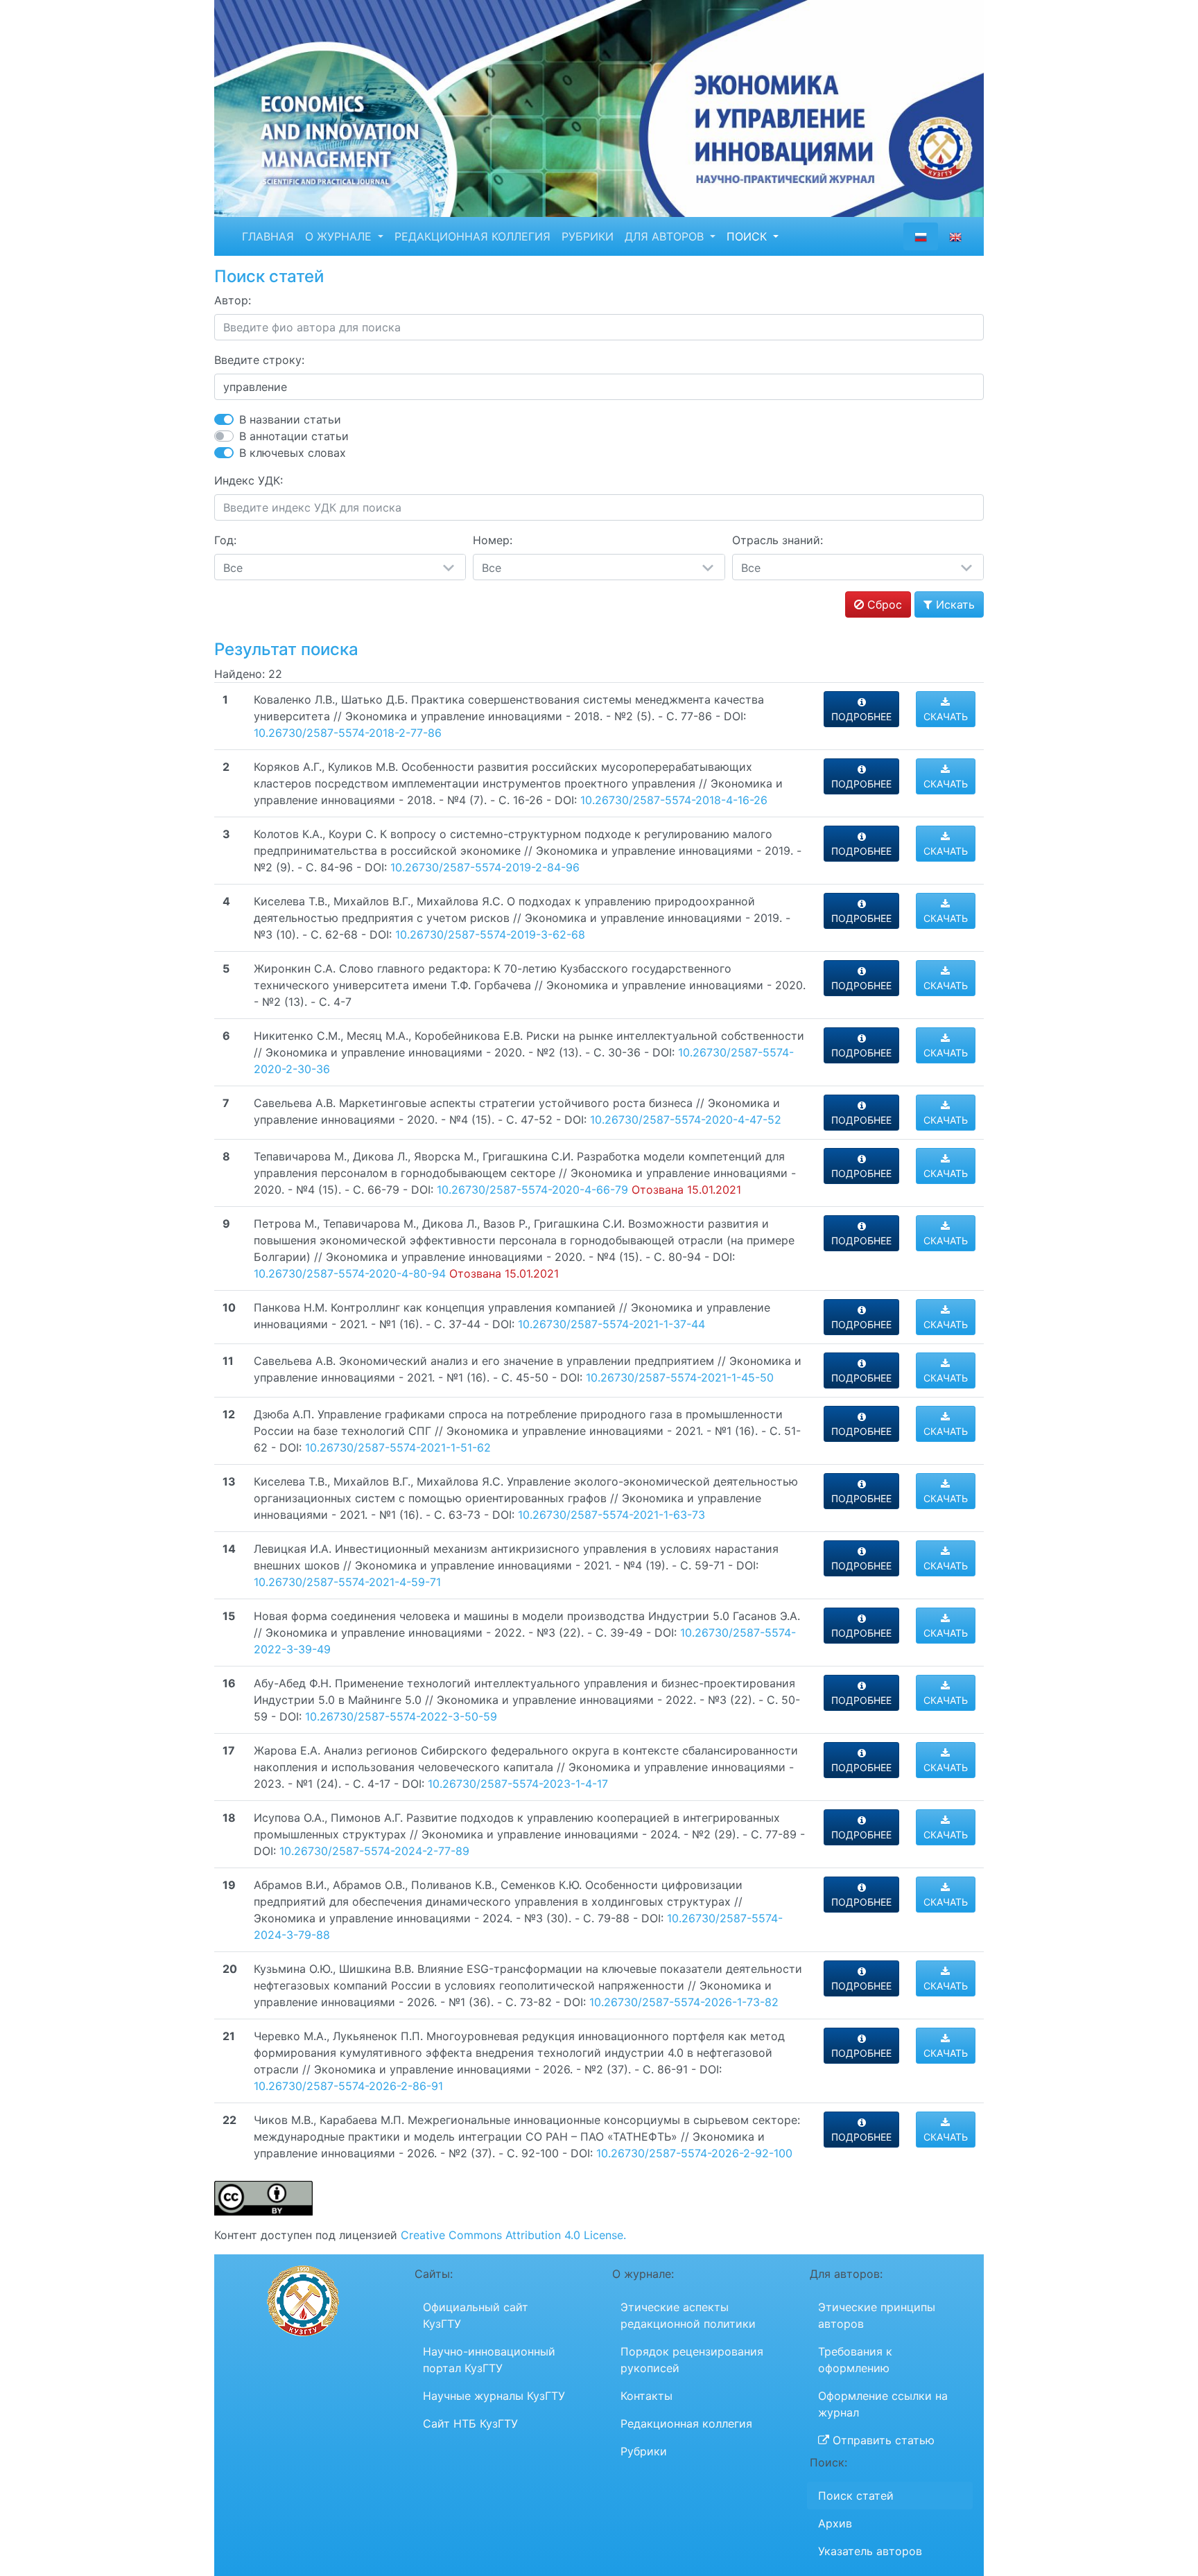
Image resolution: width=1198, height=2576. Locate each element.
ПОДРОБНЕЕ (861, 716)
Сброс (883, 604)
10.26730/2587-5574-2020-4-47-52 (686, 1120)
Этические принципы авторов (877, 2315)
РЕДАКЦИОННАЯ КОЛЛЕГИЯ (472, 236)
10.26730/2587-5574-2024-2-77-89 (374, 1851)
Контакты (646, 2396)
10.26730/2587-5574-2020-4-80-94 (350, 1273)
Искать (954, 604)
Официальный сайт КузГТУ (476, 2315)
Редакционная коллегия (686, 2423)
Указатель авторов (870, 2551)
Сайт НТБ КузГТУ (470, 2423)
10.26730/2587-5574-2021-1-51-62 (398, 1447)
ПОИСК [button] (748, 236)
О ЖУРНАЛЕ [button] (340, 236)
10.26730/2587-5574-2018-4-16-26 (674, 800)
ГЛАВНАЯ (268, 236)
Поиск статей (856, 2496)
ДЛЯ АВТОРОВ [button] (666, 236)
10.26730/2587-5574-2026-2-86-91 (348, 2086)
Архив (835, 2523)
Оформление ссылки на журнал (883, 2404)
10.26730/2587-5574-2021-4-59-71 (347, 1582)
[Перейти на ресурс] (599, 107)
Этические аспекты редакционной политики (688, 2315)
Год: (225, 540)
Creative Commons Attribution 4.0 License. (513, 2235)
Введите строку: (259, 360)
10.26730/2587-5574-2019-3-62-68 (490, 934)
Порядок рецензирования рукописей (692, 2360)
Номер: (493, 540)
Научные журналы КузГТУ (494, 2396)
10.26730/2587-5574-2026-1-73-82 (684, 2002)
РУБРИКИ (588, 236)
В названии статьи (290, 419)
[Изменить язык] (955, 236)
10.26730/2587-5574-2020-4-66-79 (532, 1190)
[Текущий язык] (921, 236)
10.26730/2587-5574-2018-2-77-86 (348, 733)
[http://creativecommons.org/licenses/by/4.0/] (263, 2198)
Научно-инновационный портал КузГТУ (489, 2360)
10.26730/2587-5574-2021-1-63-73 (611, 1515)
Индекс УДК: (249, 480)
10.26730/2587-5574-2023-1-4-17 (518, 1784)
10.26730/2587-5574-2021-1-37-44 (611, 1324)
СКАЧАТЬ (946, 716)
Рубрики (644, 2451)
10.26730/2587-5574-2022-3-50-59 (401, 1716)
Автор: (233, 300)
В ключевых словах (293, 453)
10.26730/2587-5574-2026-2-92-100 (694, 2153)
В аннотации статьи (294, 436)
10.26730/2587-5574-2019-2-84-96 (485, 867)
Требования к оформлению (855, 2360)
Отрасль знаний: (778, 540)
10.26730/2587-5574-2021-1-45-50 (680, 1377)
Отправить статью (882, 2440)
